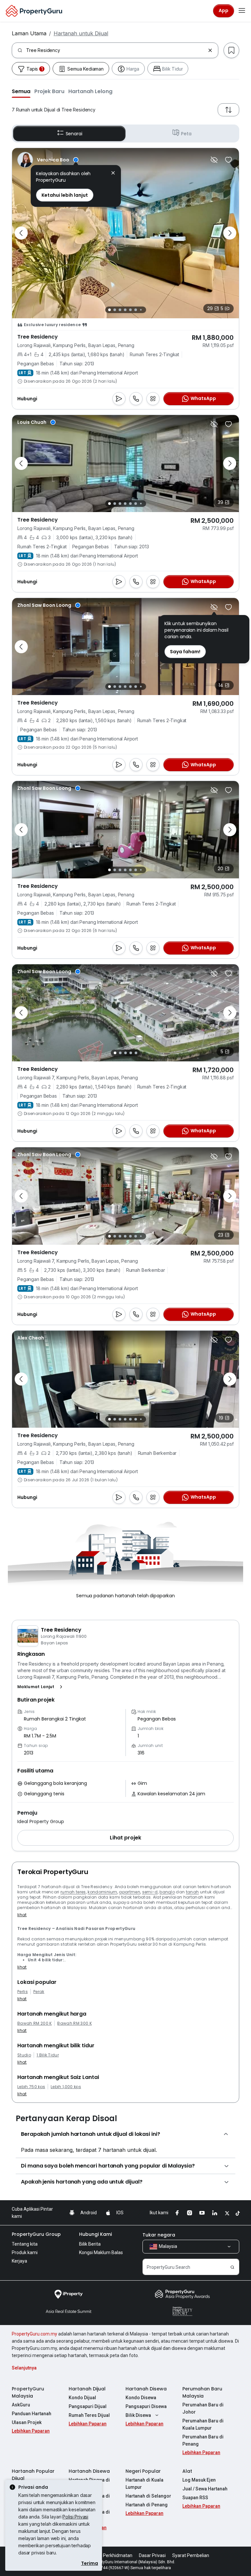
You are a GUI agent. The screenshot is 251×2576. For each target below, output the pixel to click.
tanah (192, 1892)
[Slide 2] (115, 310)
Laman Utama (29, 33)
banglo (167, 1892)
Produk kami (25, 2252)
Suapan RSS (195, 2498)
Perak (39, 1992)
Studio (24, 2055)
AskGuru (21, 2405)
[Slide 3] (120, 310)
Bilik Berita (90, 2244)
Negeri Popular (143, 2471)
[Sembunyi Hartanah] (214, 160)
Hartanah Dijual (87, 2389)
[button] (21, 91)
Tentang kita (25, 2244)
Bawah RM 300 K (74, 2023)
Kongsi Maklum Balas (101, 2252)
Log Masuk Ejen (199, 2480)
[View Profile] (48, 160)
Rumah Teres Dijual (89, 2415)
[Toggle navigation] (242, 11)
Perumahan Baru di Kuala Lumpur (203, 2424)
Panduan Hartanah (32, 2414)
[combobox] (116, 50)
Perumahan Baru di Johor (203, 2408)
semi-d (150, 1892)
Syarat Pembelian (191, 2555)
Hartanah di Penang (147, 2505)
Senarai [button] (74, 134)
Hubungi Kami (95, 2234)
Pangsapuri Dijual (88, 2406)
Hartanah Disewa (146, 2389)
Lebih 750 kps (31, 2087)
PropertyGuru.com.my (34, 2334)
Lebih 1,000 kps (66, 2087)
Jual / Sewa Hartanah (205, 2489)
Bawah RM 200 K (34, 2023)
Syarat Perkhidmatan (110, 2555)
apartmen (130, 1892)
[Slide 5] (130, 310)
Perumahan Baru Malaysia (202, 2392)
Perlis (23, 1992)
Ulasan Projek (27, 2422)
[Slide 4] (125, 310)
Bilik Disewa (138, 2415)
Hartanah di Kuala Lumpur (144, 2484)
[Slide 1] (109, 310)
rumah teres (73, 1892)
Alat (187, 2471)
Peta (186, 134)
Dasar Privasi (152, 2555)
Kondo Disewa (141, 2398)
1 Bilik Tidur (48, 2055)
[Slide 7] (141, 310)
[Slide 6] (136, 310)
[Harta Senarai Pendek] (228, 160)
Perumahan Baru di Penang (203, 2440)
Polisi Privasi (75, 2517)
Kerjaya (19, 2261)
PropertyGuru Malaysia (28, 2392)
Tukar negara (159, 2235)
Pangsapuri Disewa (146, 2406)
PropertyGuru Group (36, 2234)
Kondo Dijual (82, 2398)
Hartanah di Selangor (148, 2496)
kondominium (102, 1892)
